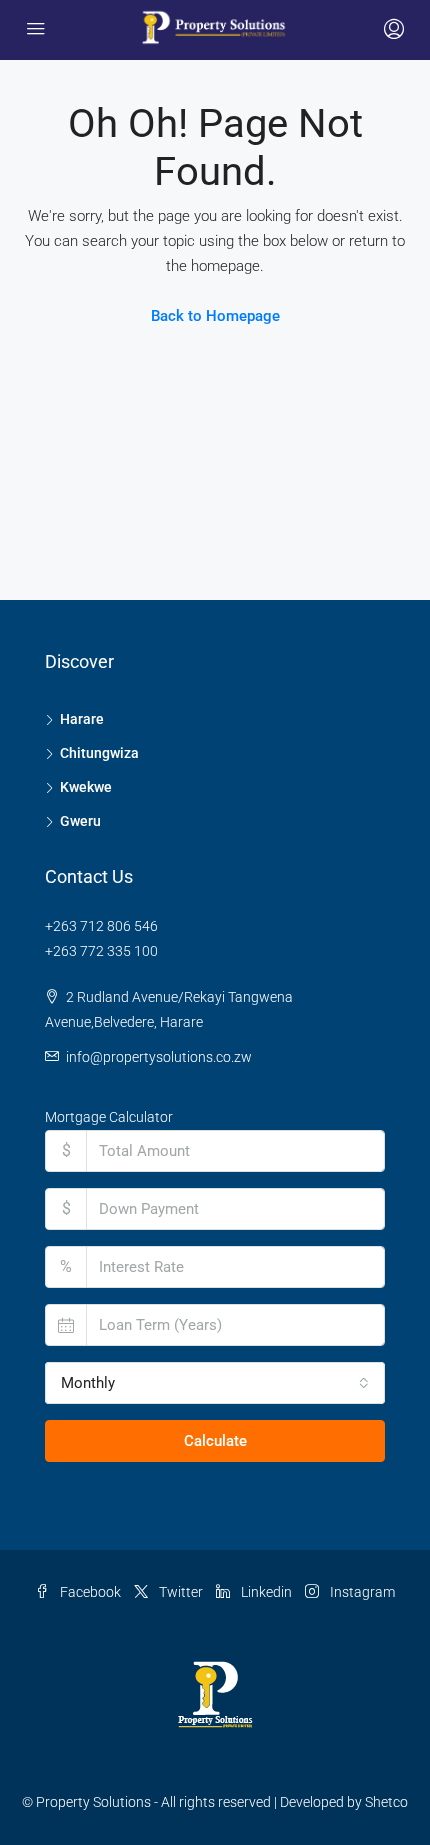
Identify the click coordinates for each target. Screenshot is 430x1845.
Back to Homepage (215, 316)
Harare (82, 719)
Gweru (80, 821)
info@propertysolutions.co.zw (159, 1057)
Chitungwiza (99, 753)
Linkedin (265, 1592)
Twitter (179, 1592)
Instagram (361, 1592)
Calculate (215, 1441)
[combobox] (215, 1383)
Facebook (89, 1592)
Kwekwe (86, 787)
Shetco (386, 1802)
